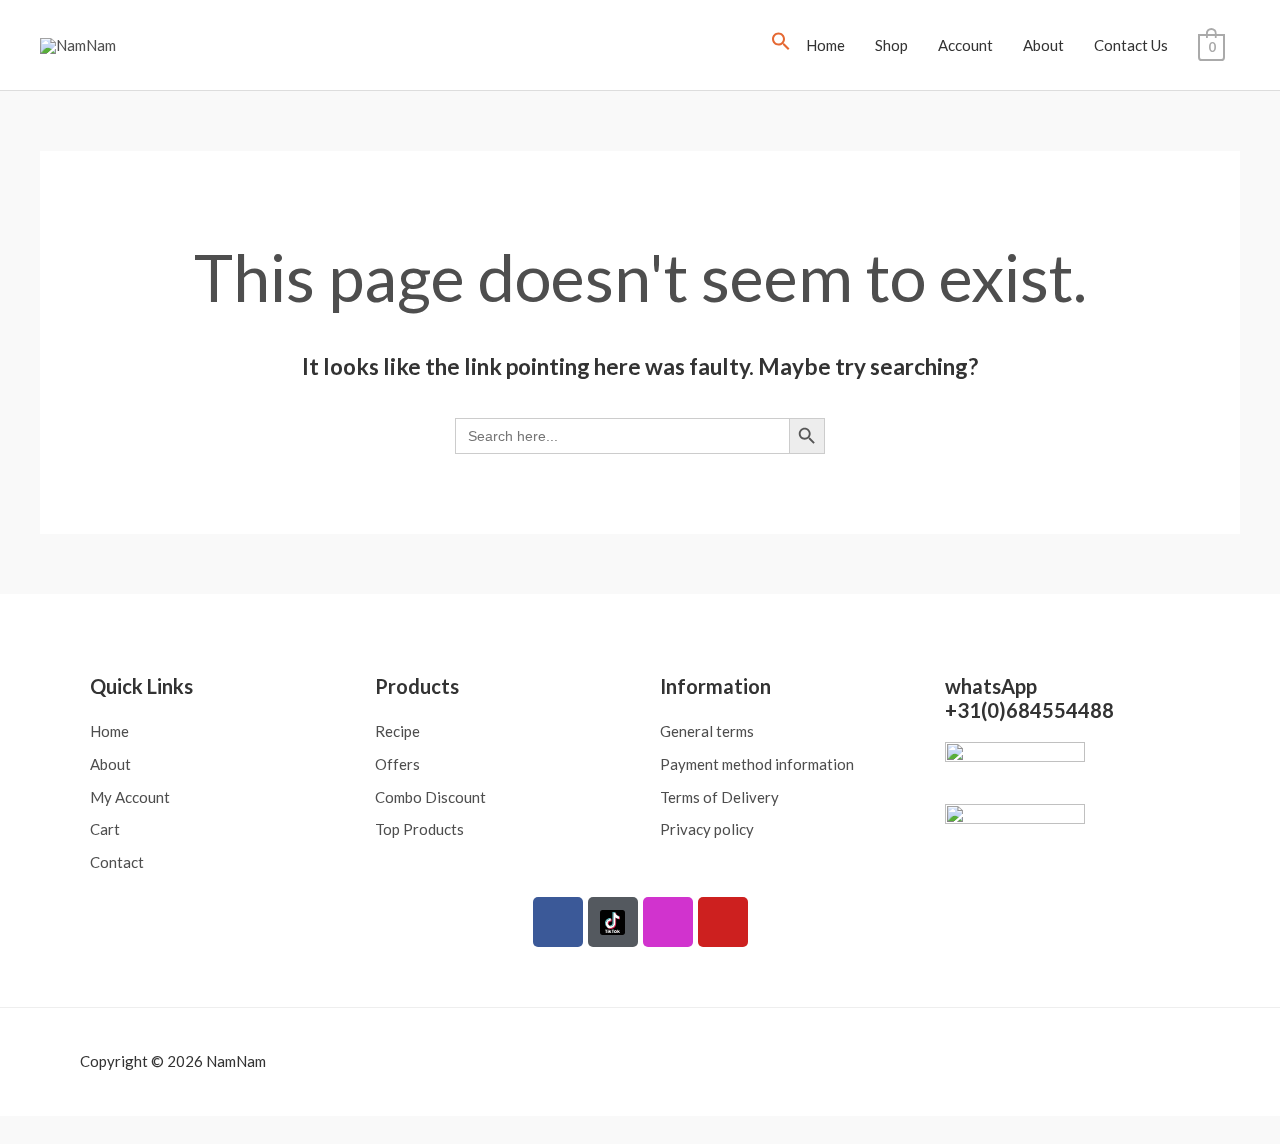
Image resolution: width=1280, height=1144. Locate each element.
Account (965, 45)
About (1043, 45)
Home (825, 45)
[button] (781, 45)
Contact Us (1131, 45)
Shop (891, 45)
